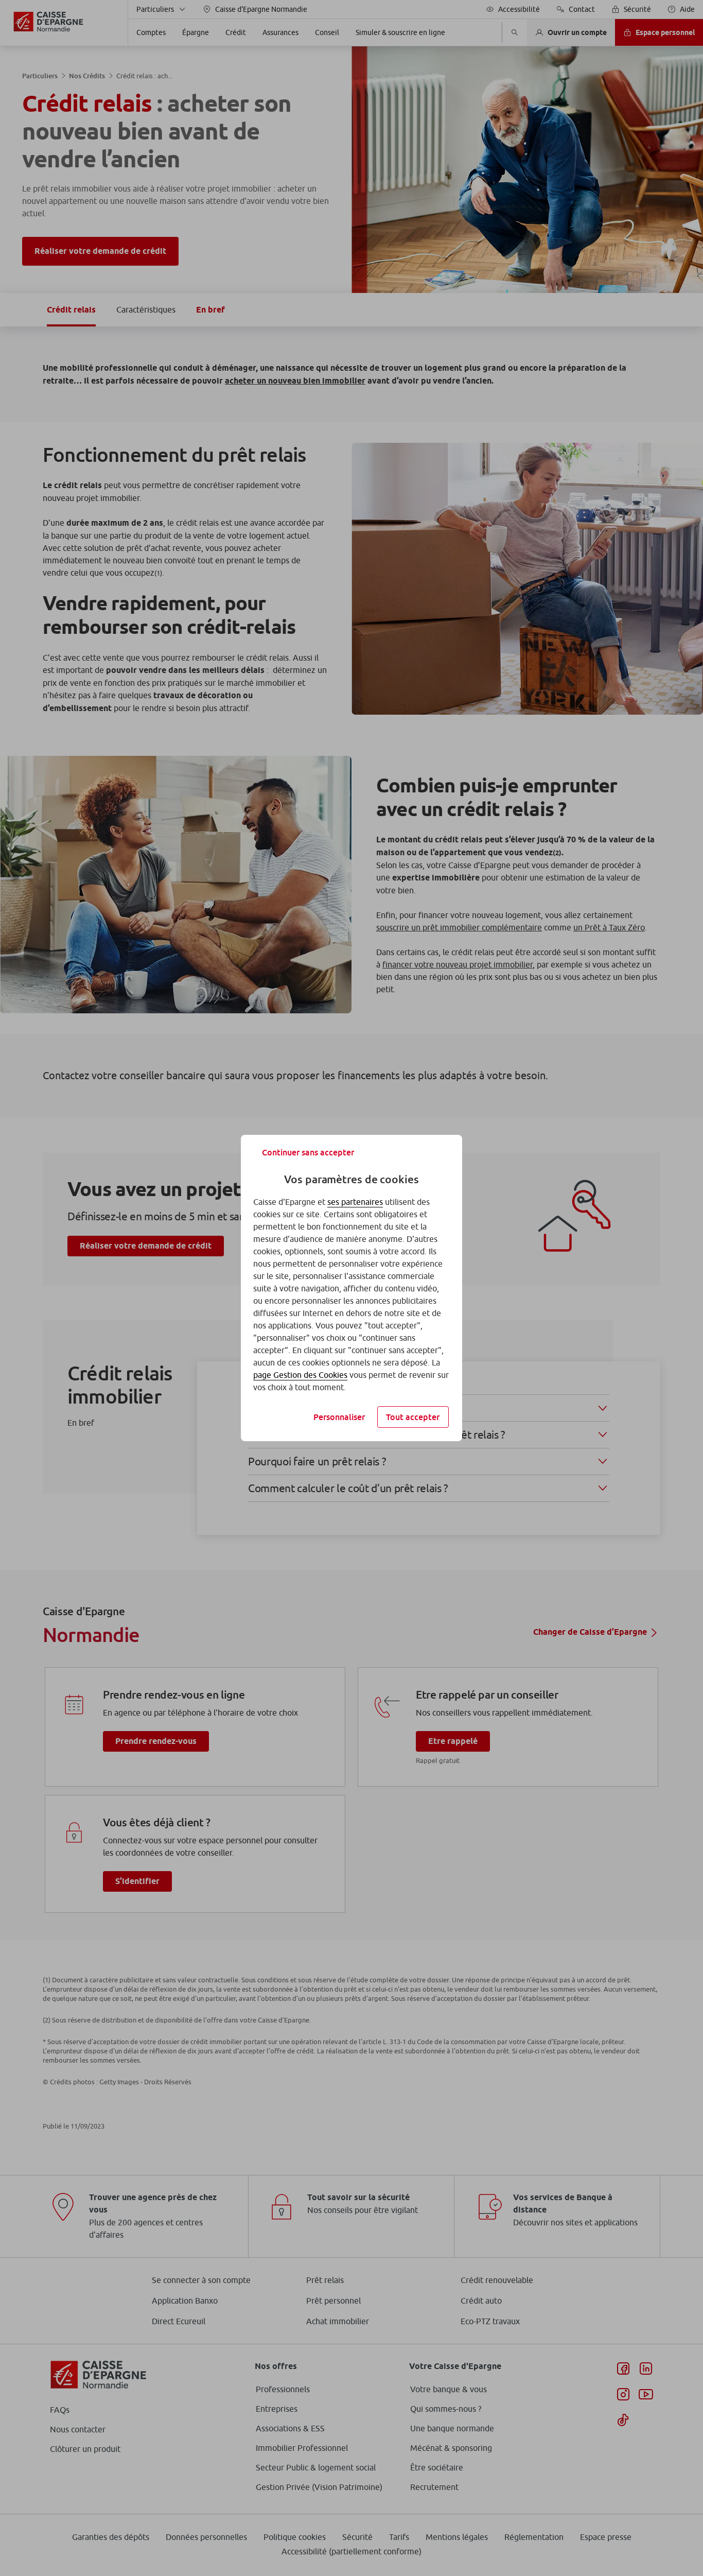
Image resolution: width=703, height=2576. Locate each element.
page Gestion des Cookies (300, 1375)
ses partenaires (355, 1202)
